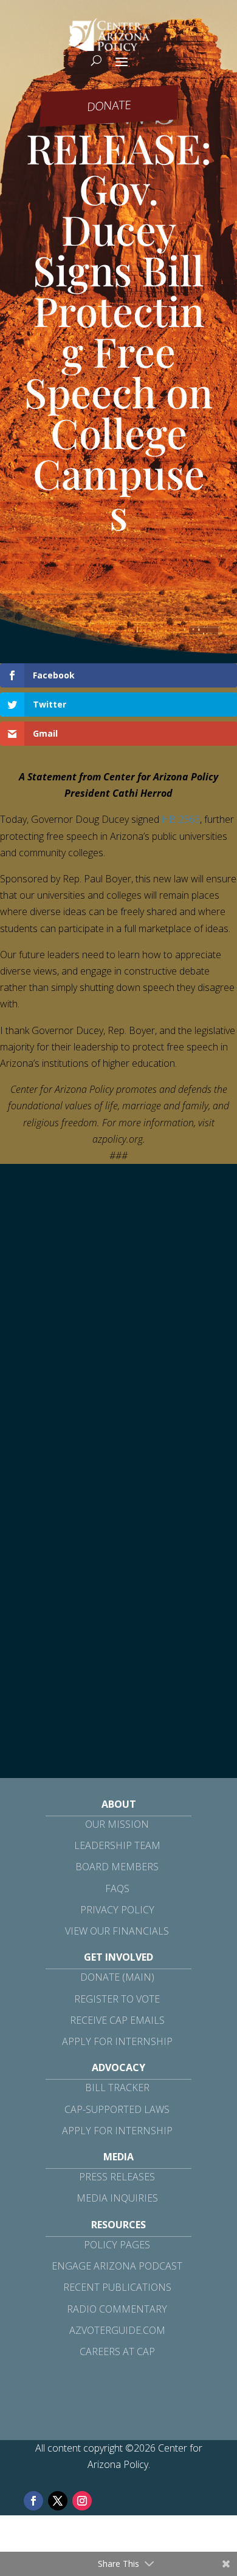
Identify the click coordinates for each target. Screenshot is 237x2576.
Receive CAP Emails (117, 2020)
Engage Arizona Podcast (117, 2266)
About (119, 1804)
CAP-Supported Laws (117, 2109)
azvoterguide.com (117, 2330)
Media (118, 2157)
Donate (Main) (117, 1977)
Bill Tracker (117, 2088)
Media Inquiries (117, 2198)
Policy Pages (117, 2245)
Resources (118, 2225)
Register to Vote (117, 1999)
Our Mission (117, 1824)
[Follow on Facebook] (33, 2501)
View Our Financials (117, 1931)
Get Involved (118, 1957)
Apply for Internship (117, 2041)
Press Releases (117, 2177)
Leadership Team (117, 1845)
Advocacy (118, 2067)
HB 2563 (181, 819)
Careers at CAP (117, 2351)
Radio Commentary (117, 2309)
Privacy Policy (117, 1910)
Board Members (117, 1867)
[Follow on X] (58, 2501)
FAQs (117, 1888)
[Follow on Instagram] (82, 2501)
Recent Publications (117, 2287)
